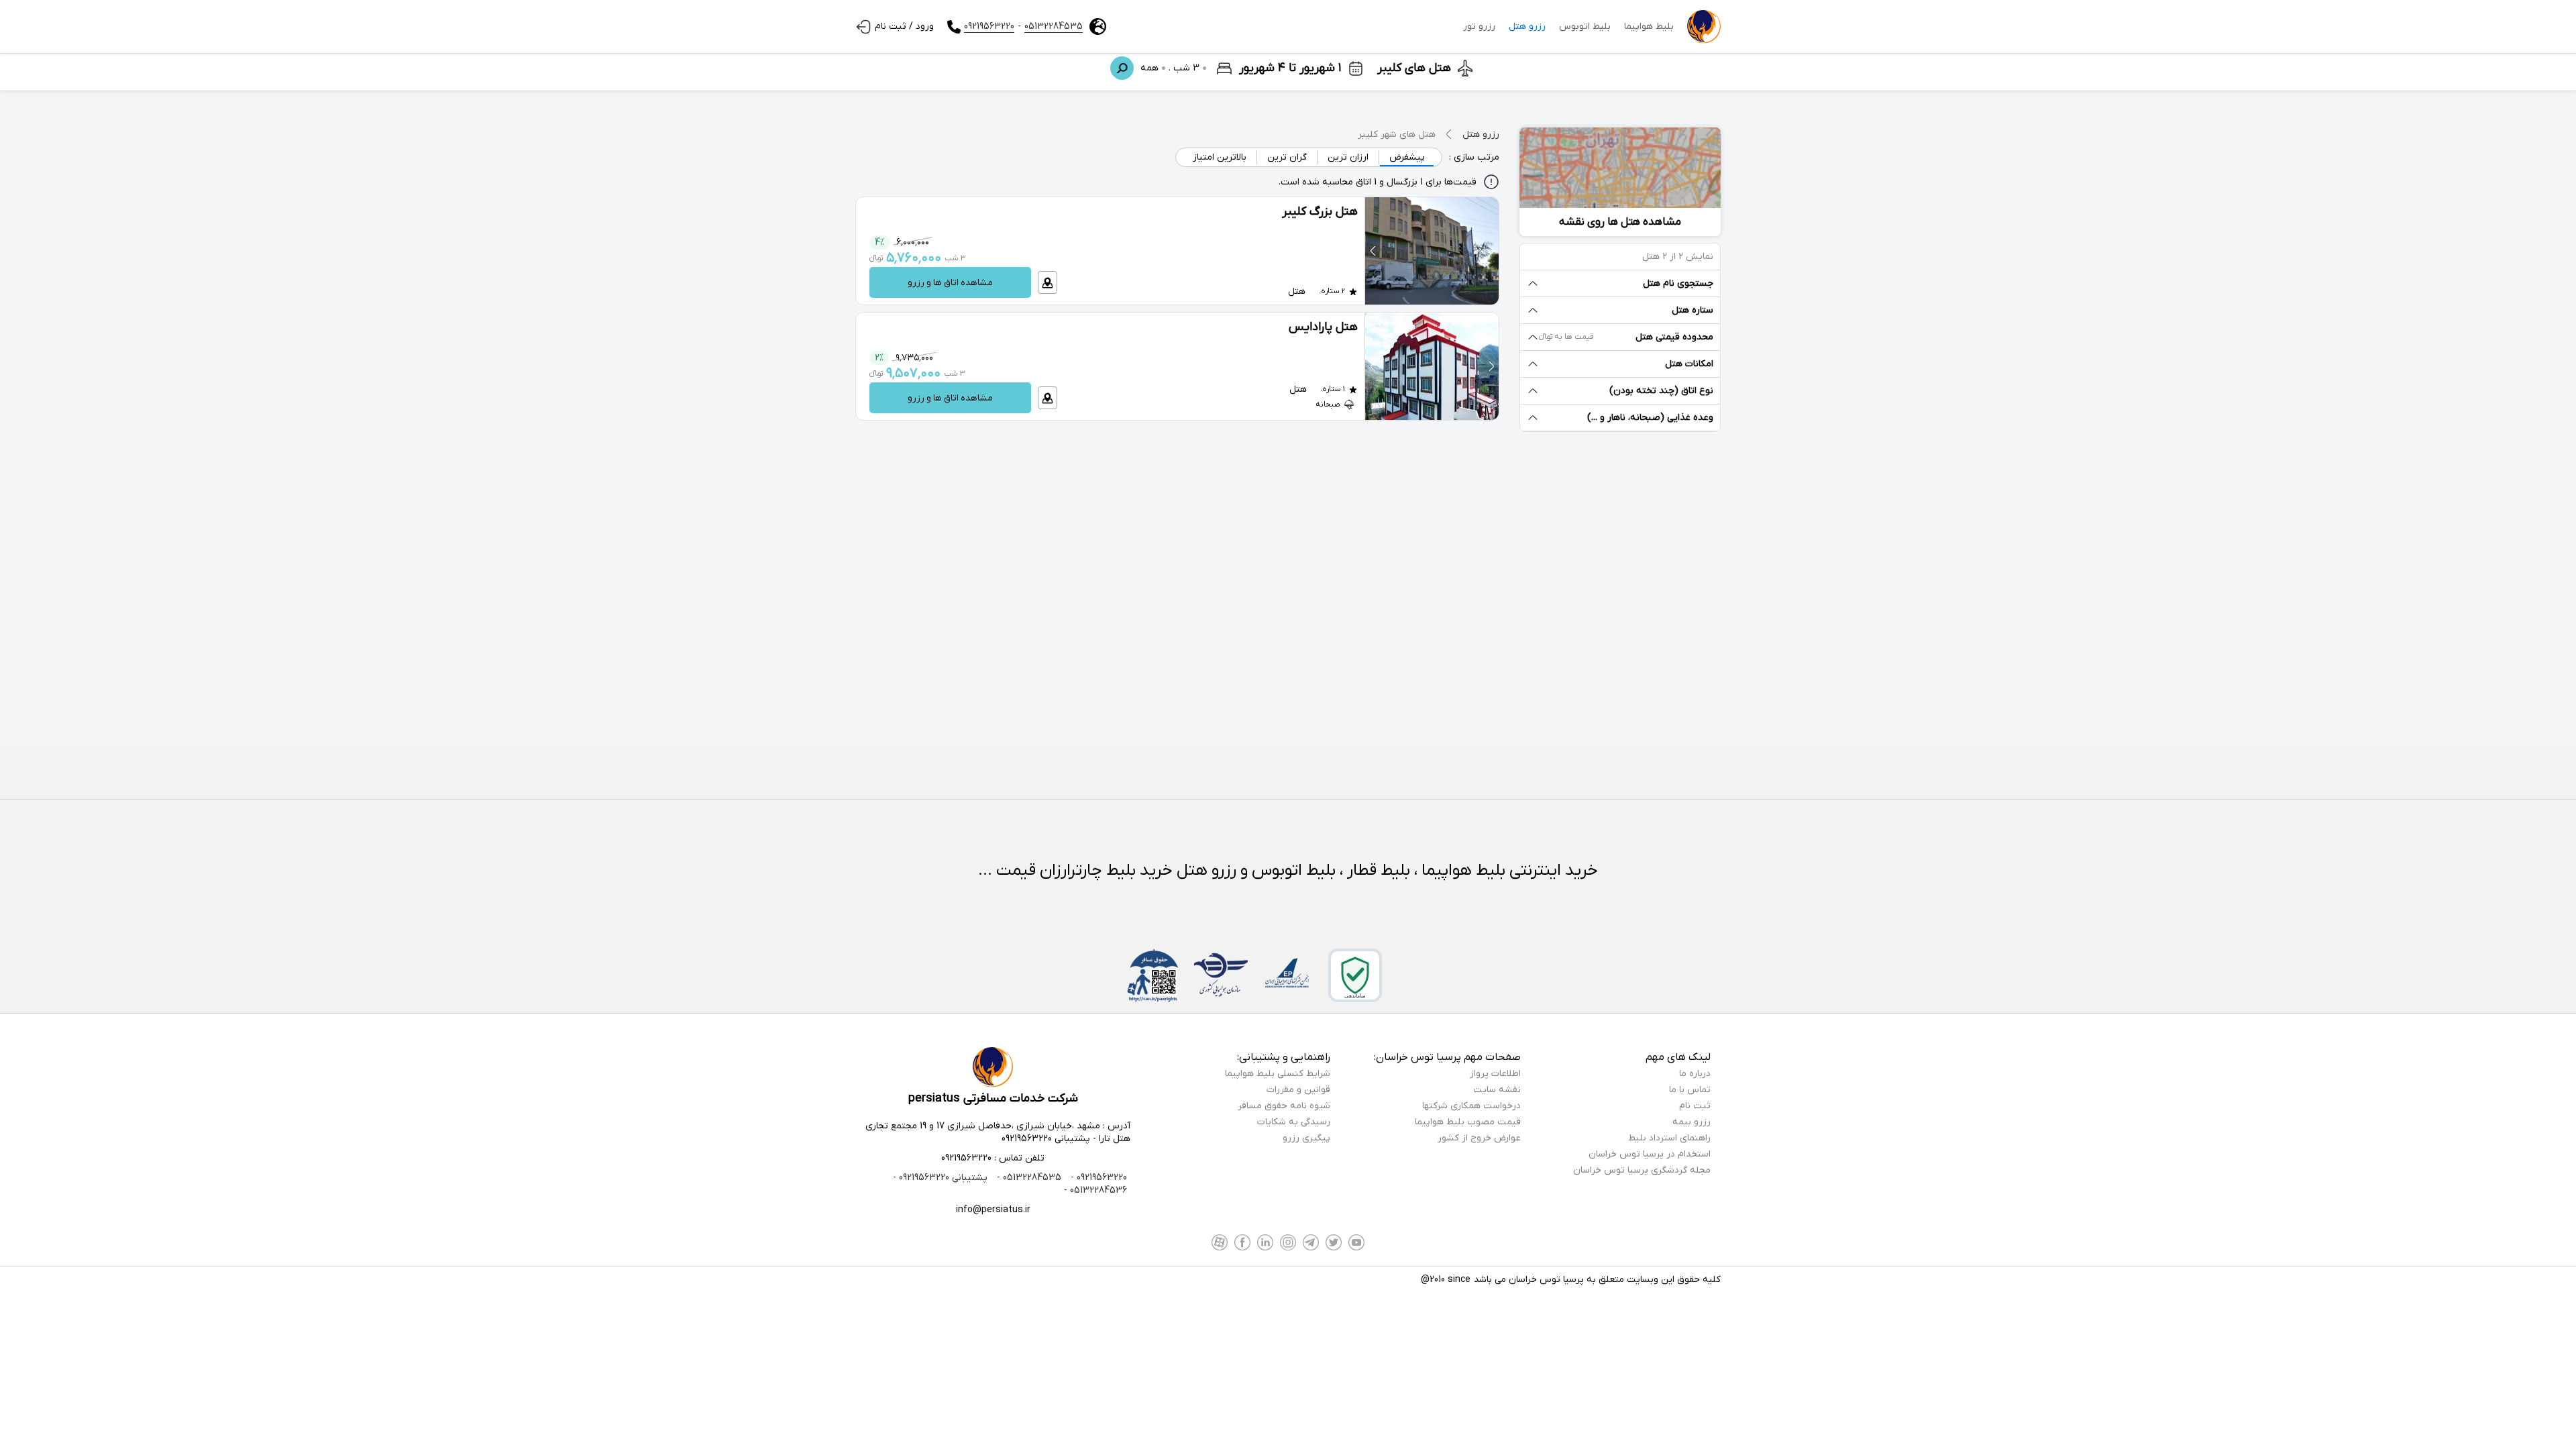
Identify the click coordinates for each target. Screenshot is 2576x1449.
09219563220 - (1097, 1178)
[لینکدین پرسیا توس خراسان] (1265, 1242)
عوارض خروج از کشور (1479, 1138)
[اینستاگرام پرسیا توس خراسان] (1288, 1242)
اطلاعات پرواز (1495, 1074)
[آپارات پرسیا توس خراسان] (1220, 1242)
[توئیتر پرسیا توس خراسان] (1334, 1242)
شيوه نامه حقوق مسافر (1284, 1106)
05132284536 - (1095, 1190)
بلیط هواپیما (1649, 26)
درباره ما (1695, 1074)
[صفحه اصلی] (1704, 27)
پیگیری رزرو (1306, 1138)
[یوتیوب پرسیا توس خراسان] (1356, 1242)
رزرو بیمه (1692, 1122)
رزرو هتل (1527, 26)
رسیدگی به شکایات (1294, 1122)
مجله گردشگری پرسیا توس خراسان (1642, 1170)
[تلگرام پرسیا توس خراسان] (1311, 1242)
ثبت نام (1695, 1106)
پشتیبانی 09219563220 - (940, 1178)
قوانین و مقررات (1298, 1090)
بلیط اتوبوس (1585, 26)
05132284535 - (1028, 1178)
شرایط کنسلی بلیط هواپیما (1278, 1074)
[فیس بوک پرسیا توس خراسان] (1242, 1242)
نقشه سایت (1497, 1090)
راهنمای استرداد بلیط (1669, 1138)
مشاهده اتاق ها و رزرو (950, 283)
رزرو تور (1479, 26)
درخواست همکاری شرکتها (1471, 1106)
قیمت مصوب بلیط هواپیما (1468, 1122)
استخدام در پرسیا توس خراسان (1650, 1154)
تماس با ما (1690, 1090)
